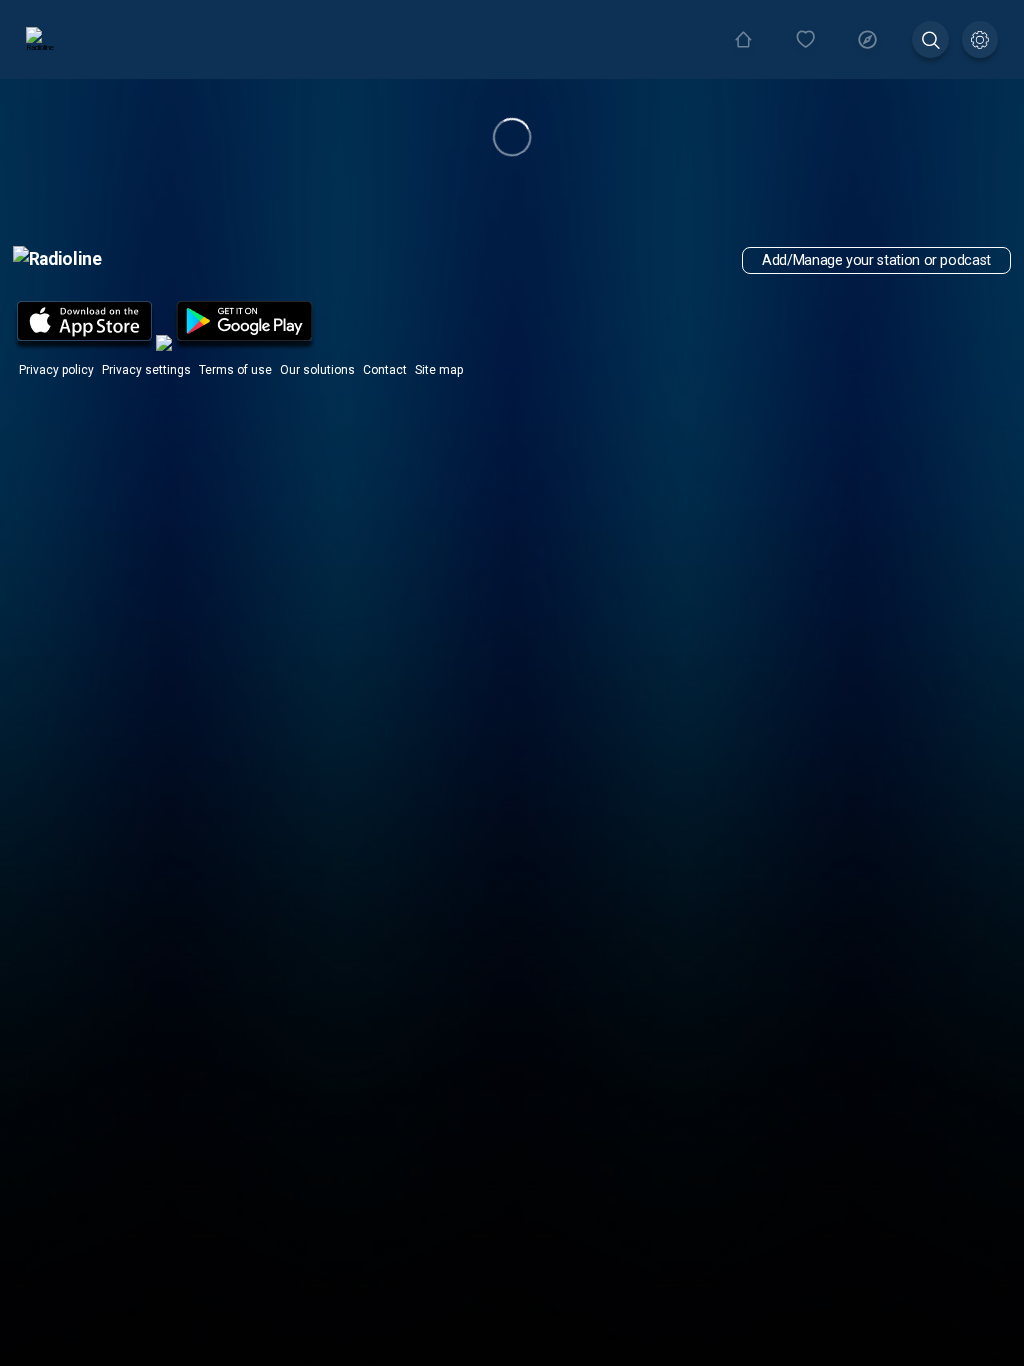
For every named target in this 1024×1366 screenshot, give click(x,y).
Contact (385, 370)
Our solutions (317, 370)
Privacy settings (146, 370)
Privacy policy (56, 370)
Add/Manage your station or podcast (876, 260)
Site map (439, 370)
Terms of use (235, 370)
